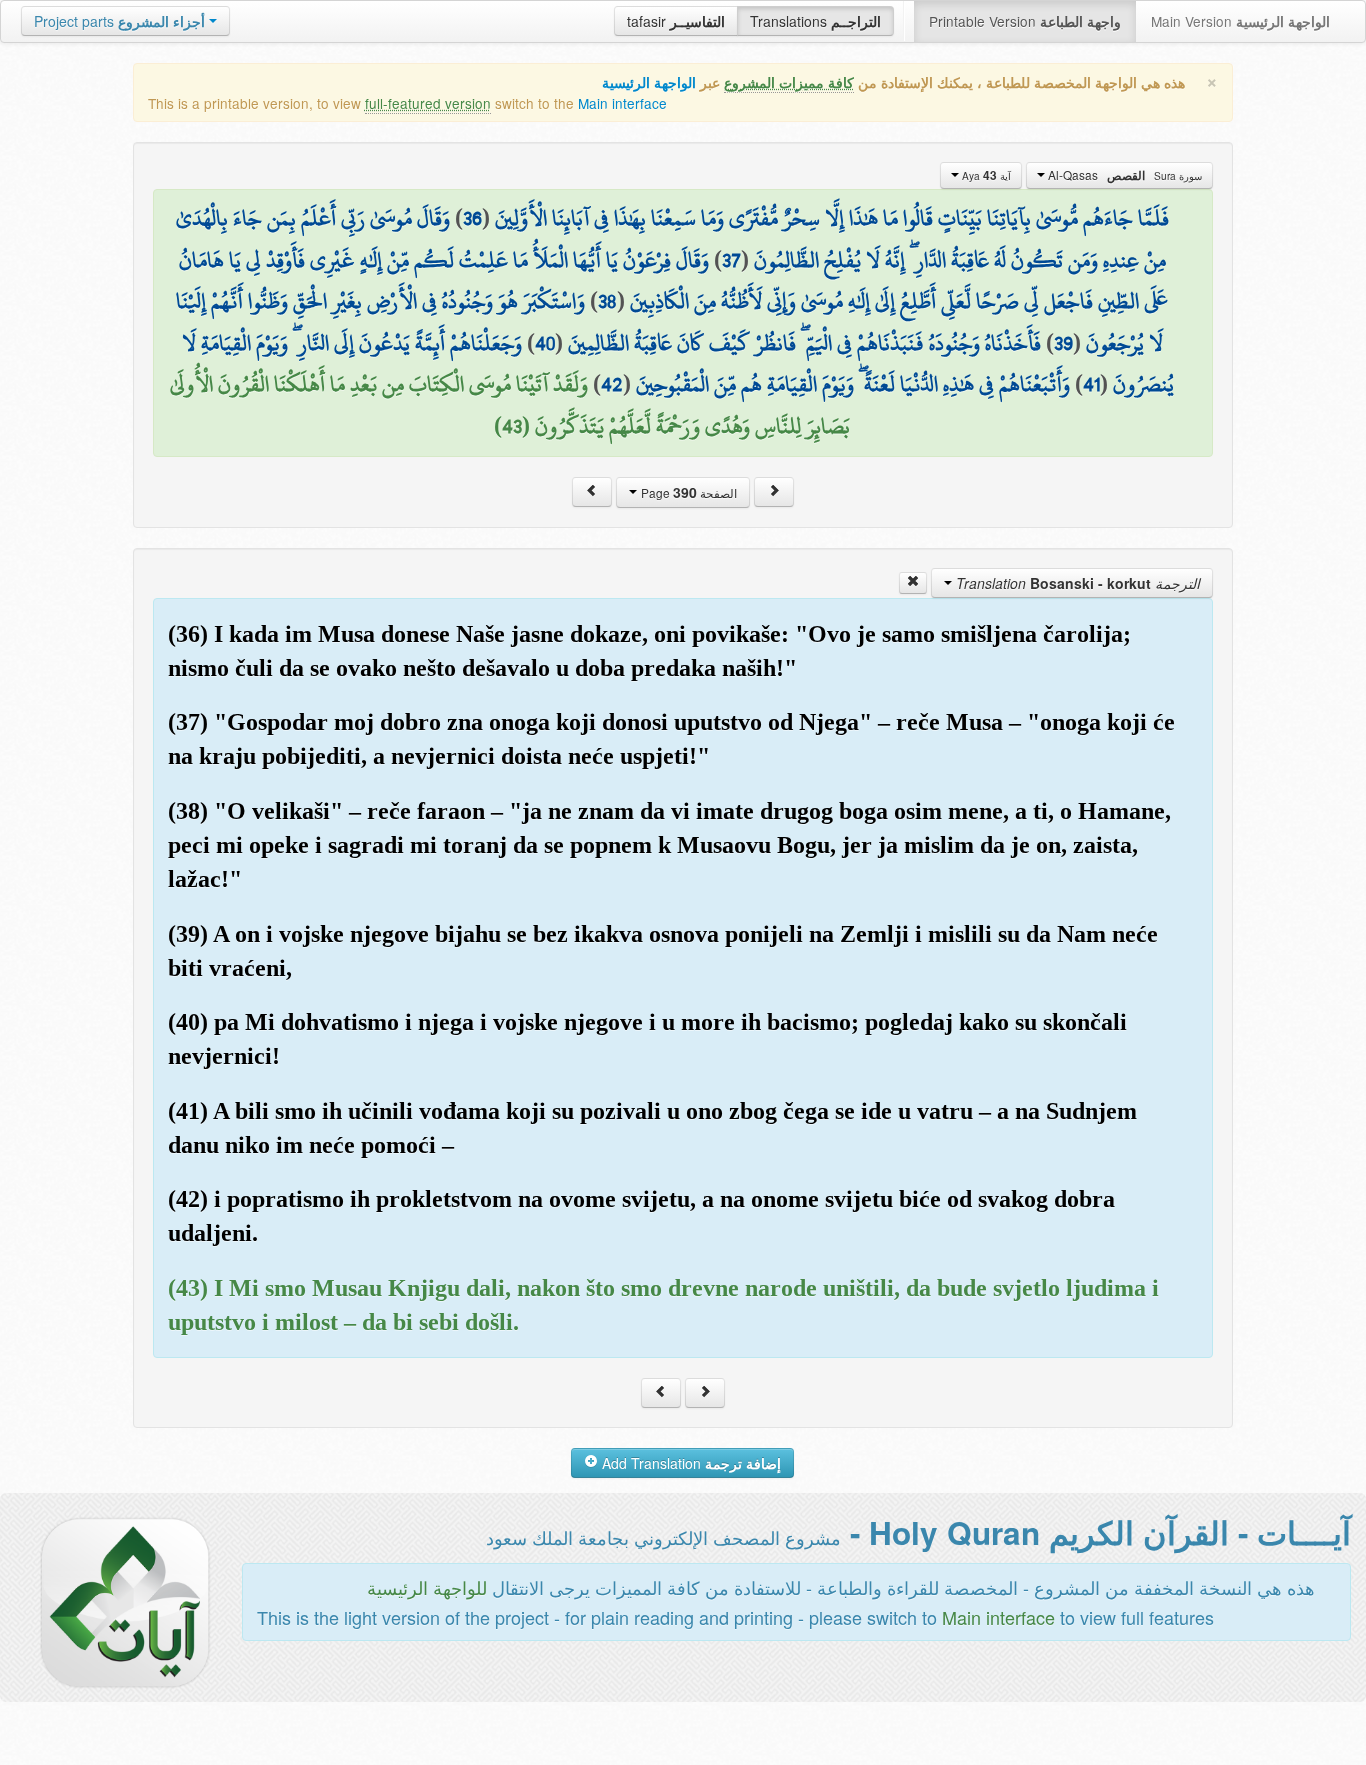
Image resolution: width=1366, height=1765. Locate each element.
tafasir (676, 21)
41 (1091, 384)
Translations (815, 21)
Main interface (622, 103)
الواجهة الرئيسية (649, 82)
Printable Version (1025, 21)
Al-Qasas (1123, 175)
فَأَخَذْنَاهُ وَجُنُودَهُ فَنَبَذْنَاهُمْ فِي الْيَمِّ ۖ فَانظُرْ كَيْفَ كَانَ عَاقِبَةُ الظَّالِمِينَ (804, 343)
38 (607, 301)
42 (612, 384)
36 (472, 218)
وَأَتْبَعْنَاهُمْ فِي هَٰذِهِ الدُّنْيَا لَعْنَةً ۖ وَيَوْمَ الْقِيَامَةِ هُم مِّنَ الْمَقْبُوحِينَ (853, 384)
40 (545, 343)
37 (731, 260)
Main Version (1240, 21)
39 (1063, 343)
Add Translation (689, 1463)
